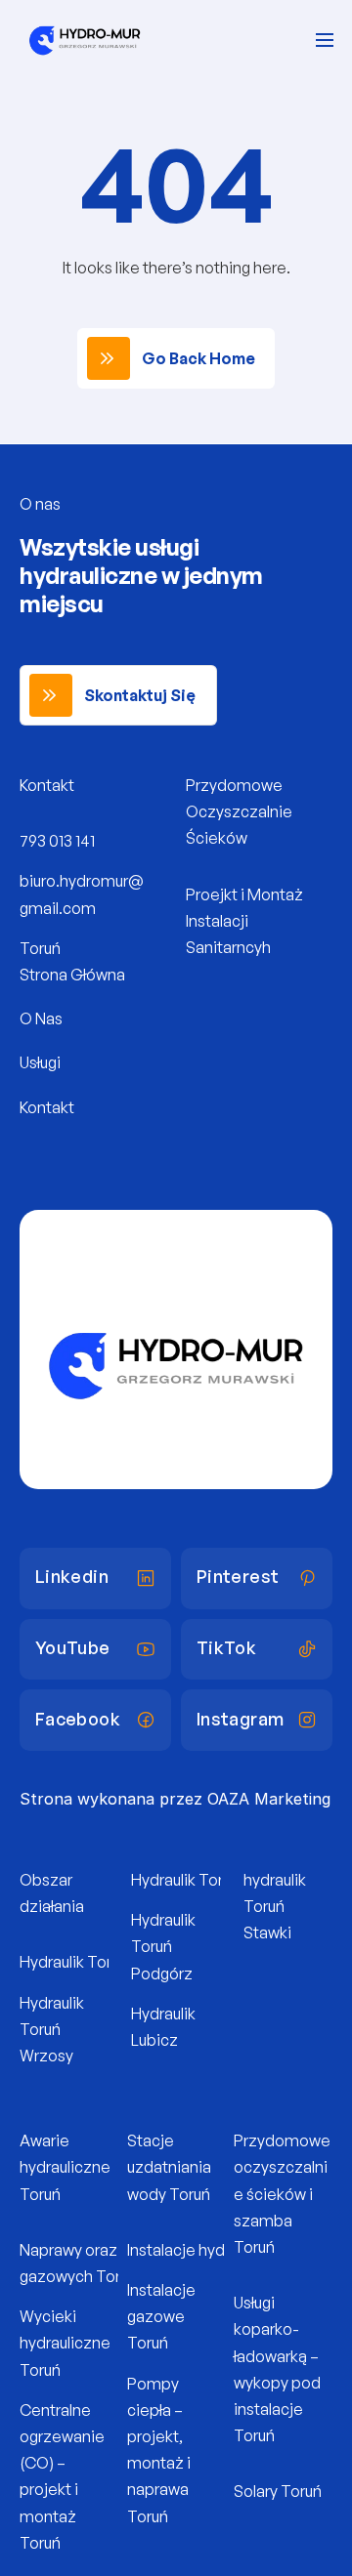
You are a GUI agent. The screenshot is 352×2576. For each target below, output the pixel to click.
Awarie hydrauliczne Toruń (66, 2167)
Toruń (40, 948)
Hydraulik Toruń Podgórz (165, 1946)
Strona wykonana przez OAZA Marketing (175, 1799)
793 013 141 (57, 841)
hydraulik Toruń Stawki (276, 1906)
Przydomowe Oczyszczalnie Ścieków (241, 811)
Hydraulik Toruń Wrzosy (53, 2029)
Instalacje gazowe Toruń (163, 2316)
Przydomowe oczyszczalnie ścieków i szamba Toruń (284, 2194)
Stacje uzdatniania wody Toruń (171, 2167)
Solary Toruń (278, 2491)
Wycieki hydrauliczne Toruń (66, 2343)
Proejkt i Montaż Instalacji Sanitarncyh (246, 921)
